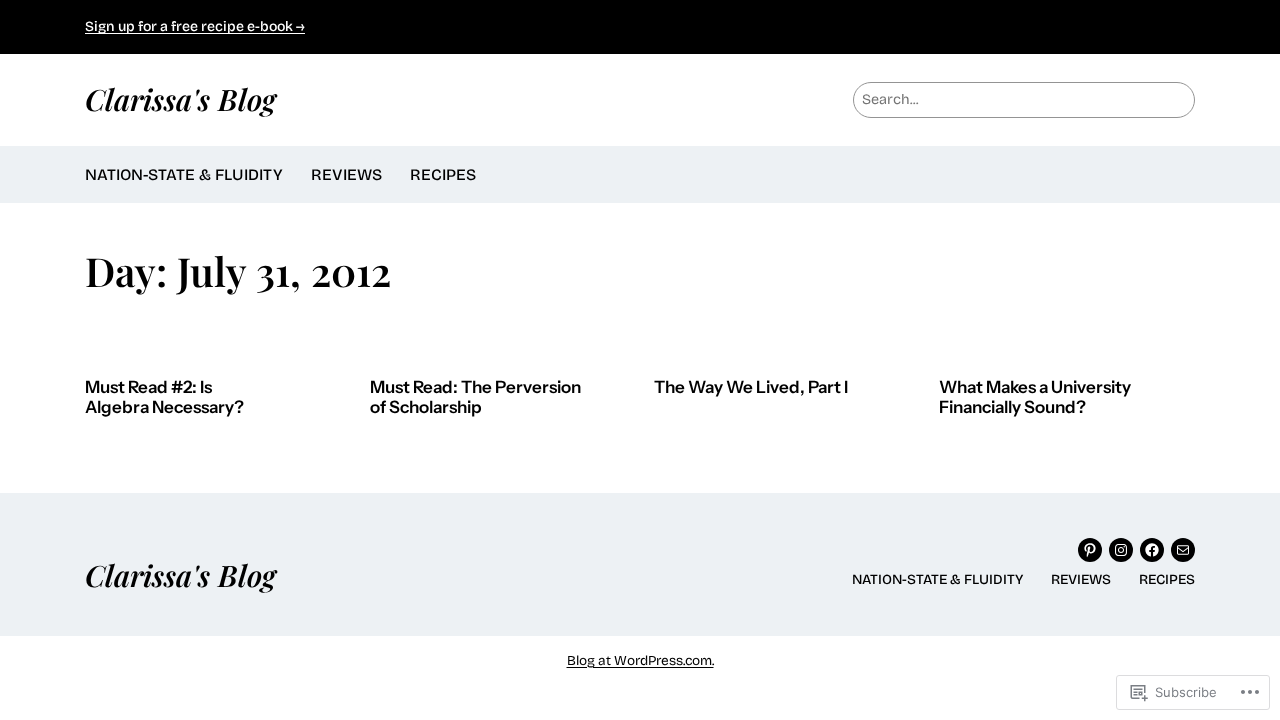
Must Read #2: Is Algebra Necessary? (164, 397)
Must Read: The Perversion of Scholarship (475, 397)
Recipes (443, 174)
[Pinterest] (1090, 550)
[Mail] (1183, 550)
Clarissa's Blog (180, 98)
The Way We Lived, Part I (751, 387)
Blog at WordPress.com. (640, 660)
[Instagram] (1121, 550)
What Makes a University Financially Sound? (1035, 397)
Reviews (346, 174)
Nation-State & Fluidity (184, 174)
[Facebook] (1152, 550)
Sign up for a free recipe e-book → (195, 26)
